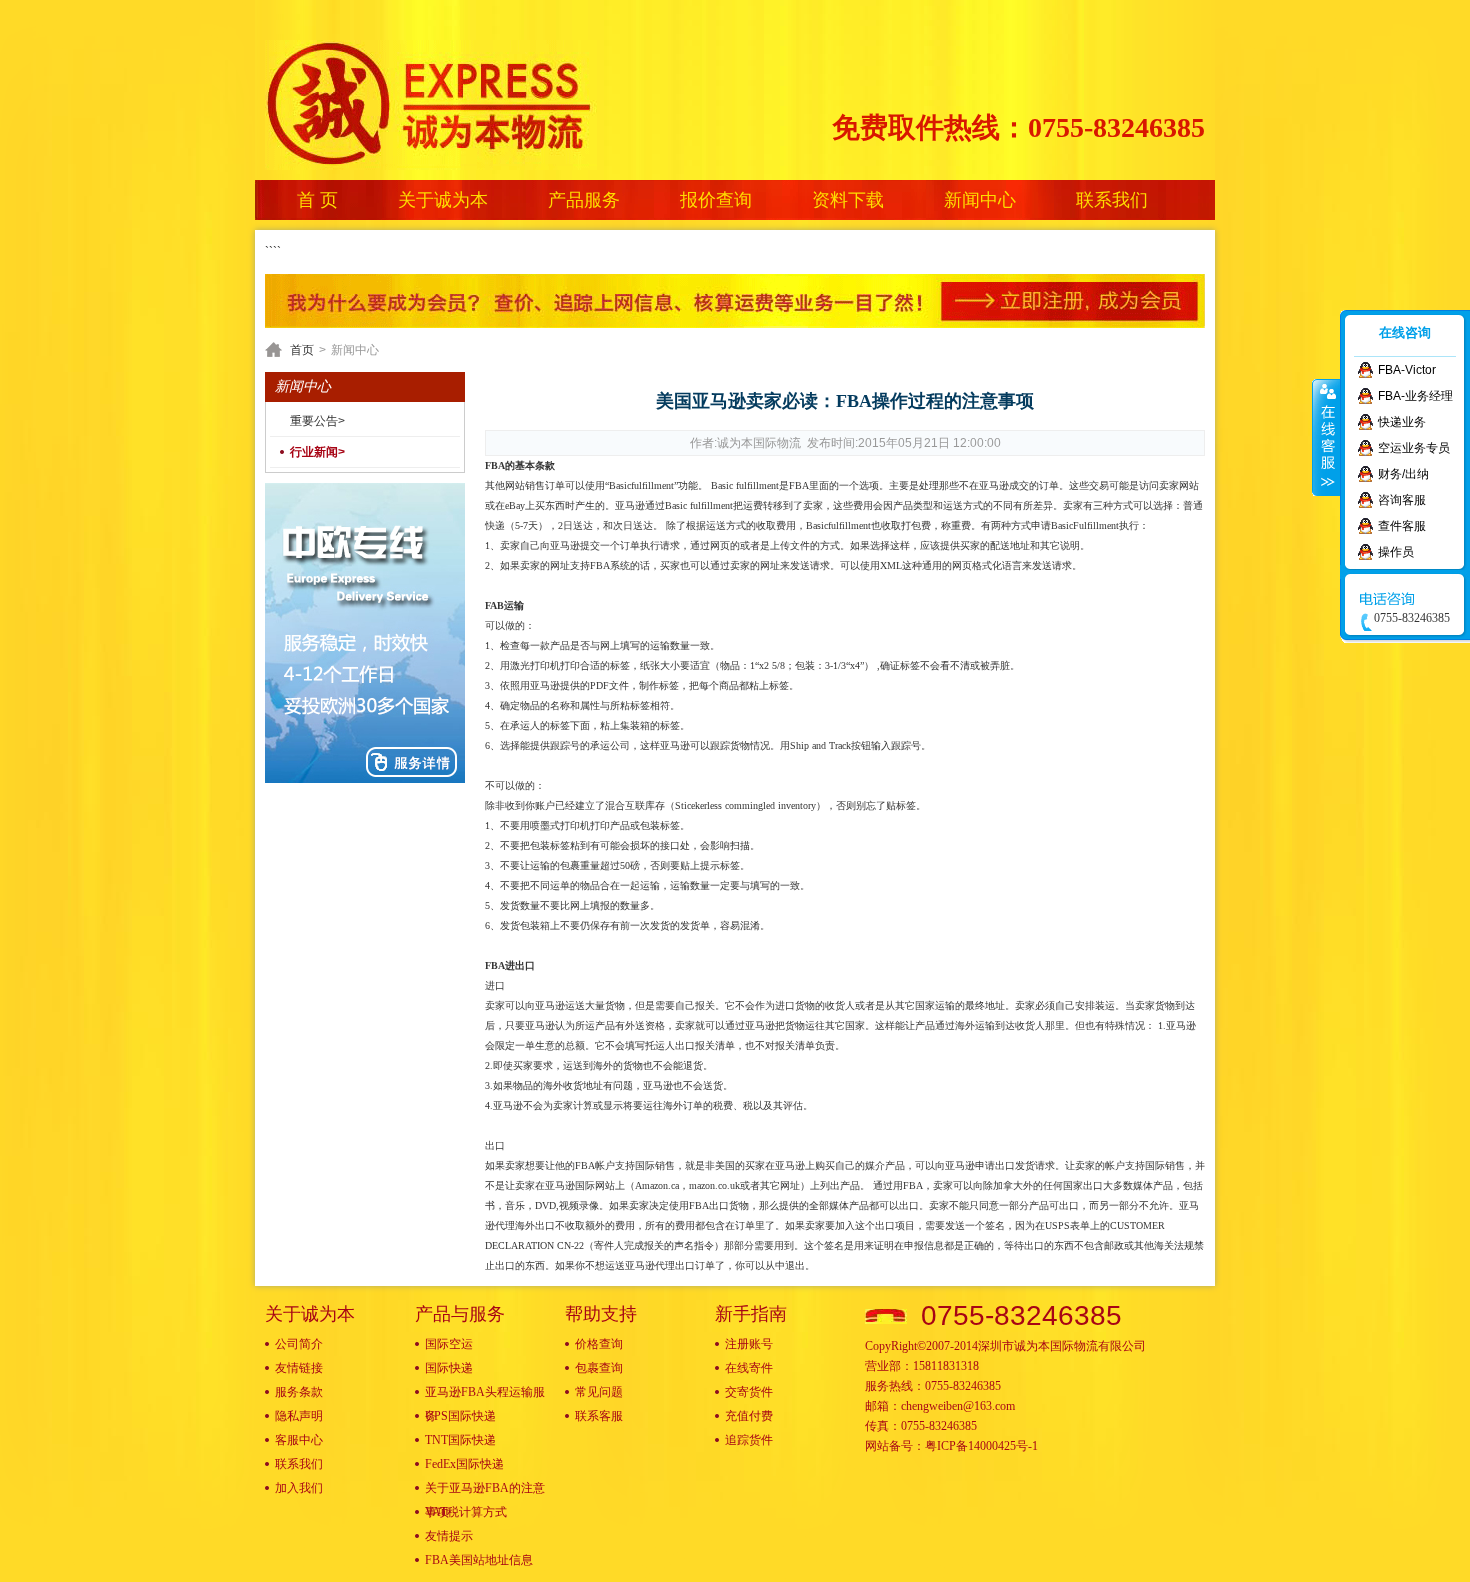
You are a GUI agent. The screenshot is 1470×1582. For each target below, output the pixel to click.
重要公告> (317, 421)
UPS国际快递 (460, 1416)
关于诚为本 (443, 200)
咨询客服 (1402, 500)
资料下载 (848, 200)
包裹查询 (599, 1368)
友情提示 (449, 1536)
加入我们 (299, 1488)
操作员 (1396, 552)
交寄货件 (749, 1392)
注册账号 (749, 1344)
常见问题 (599, 1392)
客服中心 (299, 1440)
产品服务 (584, 200)
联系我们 (1112, 200)
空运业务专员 (1414, 448)
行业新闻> (317, 452)
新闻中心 (980, 200)
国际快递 (449, 1368)
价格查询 (599, 1344)
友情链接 (299, 1368)
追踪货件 (749, 1440)
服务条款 (299, 1392)
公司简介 (299, 1344)
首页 (302, 350)
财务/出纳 (1403, 474)
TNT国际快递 (460, 1440)
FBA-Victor (1407, 370)
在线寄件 (749, 1368)
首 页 (317, 200)
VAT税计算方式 (466, 1512)
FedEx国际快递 (464, 1464)
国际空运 (449, 1344)
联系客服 (599, 1416)
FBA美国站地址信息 (479, 1560)
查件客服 (1402, 526)
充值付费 (749, 1416)
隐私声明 (299, 1416)
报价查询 (716, 200)
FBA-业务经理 (1415, 396)
